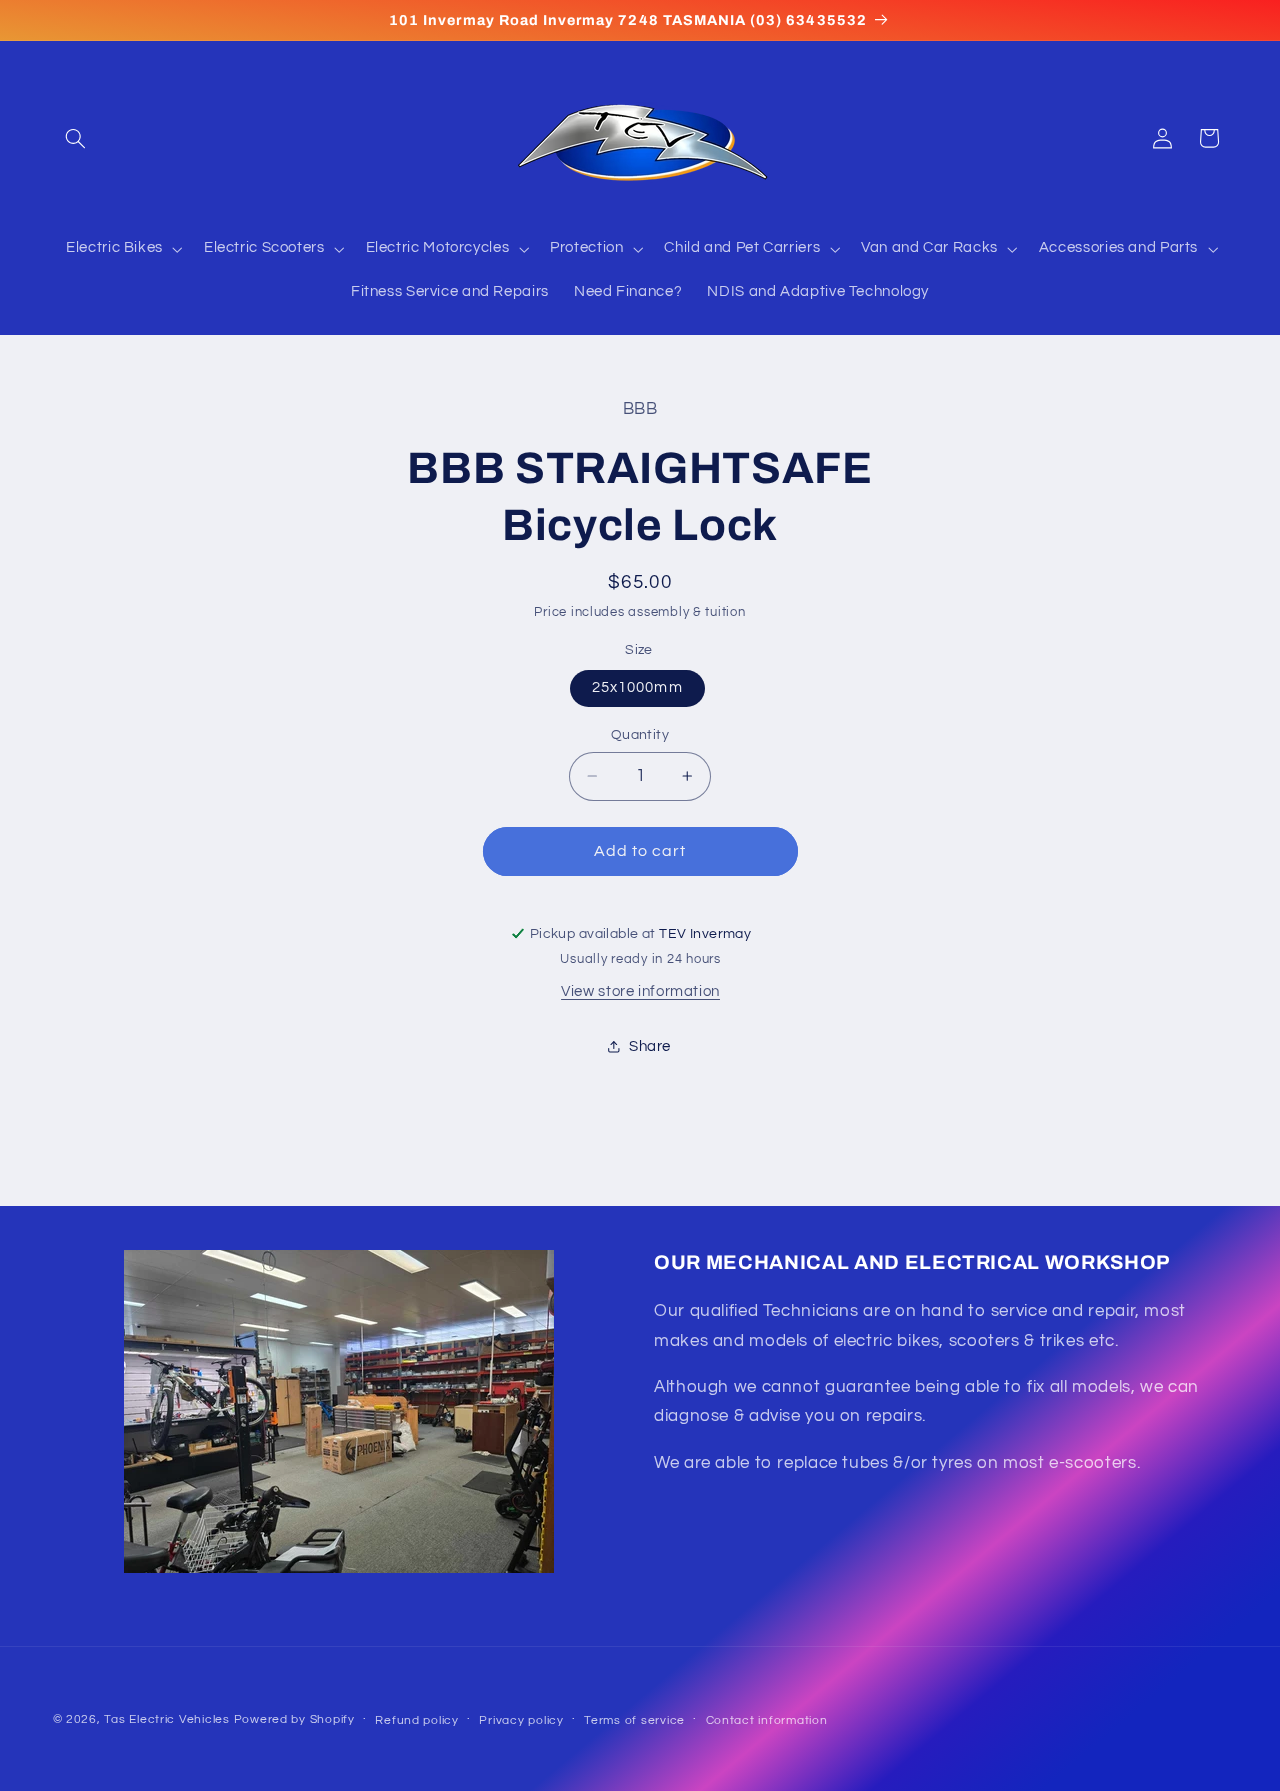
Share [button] (650, 1046)
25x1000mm (637, 687)
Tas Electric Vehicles (168, 1719)
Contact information (767, 1720)
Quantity (640, 735)
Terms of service (634, 1720)
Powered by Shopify (294, 1719)
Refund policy (417, 1720)
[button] (76, 138)
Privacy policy (521, 1720)
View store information (640, 991)
